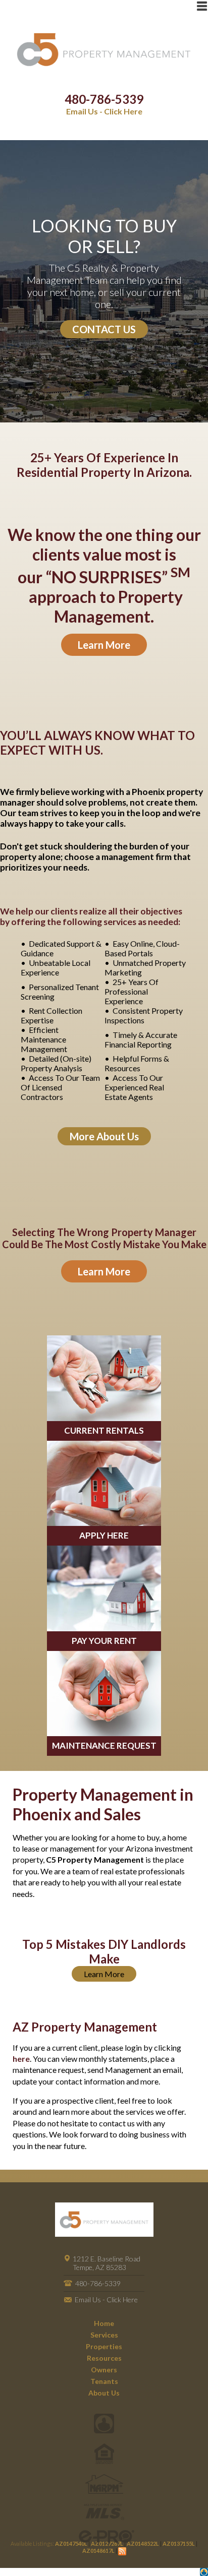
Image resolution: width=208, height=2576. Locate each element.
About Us (104, 2393)
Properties (104, 2346)
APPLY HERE (104, 1535)
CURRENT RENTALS (104, 1430)
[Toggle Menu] (202, 6)
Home (104, 2323)
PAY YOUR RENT (104, 1641)
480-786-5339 (104, 99)
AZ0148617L (98, 2551)
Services (104, 2335)
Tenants (104, 2381)
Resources (104, 2358)
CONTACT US (104, 329)
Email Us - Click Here (104, 111)
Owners (104, 2370)
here (21, 2059)
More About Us (104, 1136)
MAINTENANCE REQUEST (104, 1745)
